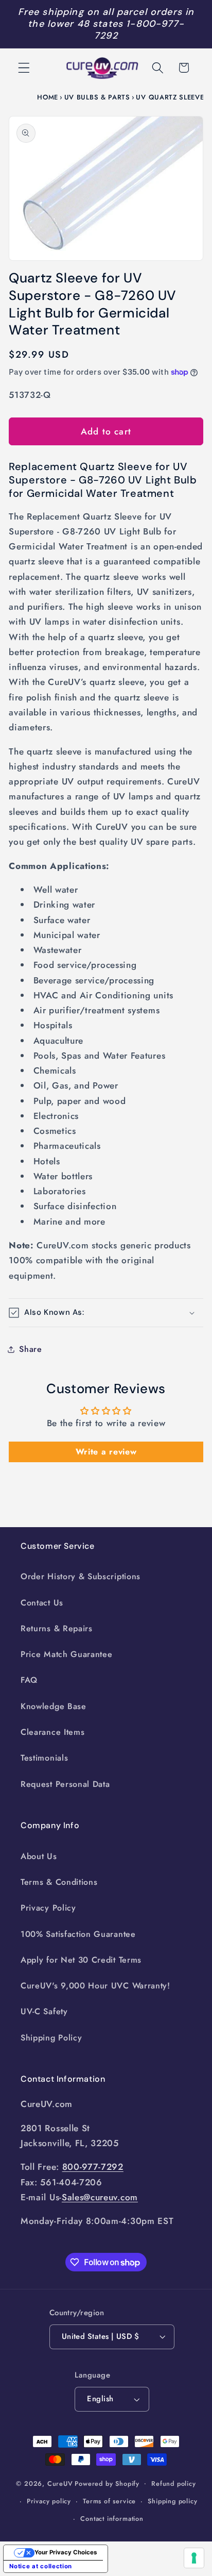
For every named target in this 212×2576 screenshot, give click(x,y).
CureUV (60, 2483)
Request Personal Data (65, 1784)
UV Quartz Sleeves (172, 97)
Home (48, 97)
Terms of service (109, 2501)
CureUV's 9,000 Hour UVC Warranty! (95, 1986)
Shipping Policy (51, 2038)
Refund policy (173, 2483)
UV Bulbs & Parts (97, 97)
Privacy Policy (48, 1908)
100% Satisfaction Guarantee (78, 1934)
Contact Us (42, 1603)
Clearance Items (52, 1732)
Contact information (112, 2519)
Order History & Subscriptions (81, 1576)
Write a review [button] (106, 1452)
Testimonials (44, 1758)
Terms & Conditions (59, 1882)
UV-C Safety (44, 2011)
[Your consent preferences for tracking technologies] (194, 2558)
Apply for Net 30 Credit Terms (81, 1960)
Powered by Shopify (107, 2483)
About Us (39, 1856)
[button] (24, 68)
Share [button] (30, 1349)
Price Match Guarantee (67, 1654)
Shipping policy (172, 2501)
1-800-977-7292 (139, 30)
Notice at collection (41, 2566)
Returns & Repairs (57, 1628)
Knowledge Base (54, 1706)
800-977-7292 (93, 2167)
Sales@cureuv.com (100, 2197)
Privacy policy (49, 2501)
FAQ (29, 1680)
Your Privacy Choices (66, 2552)
